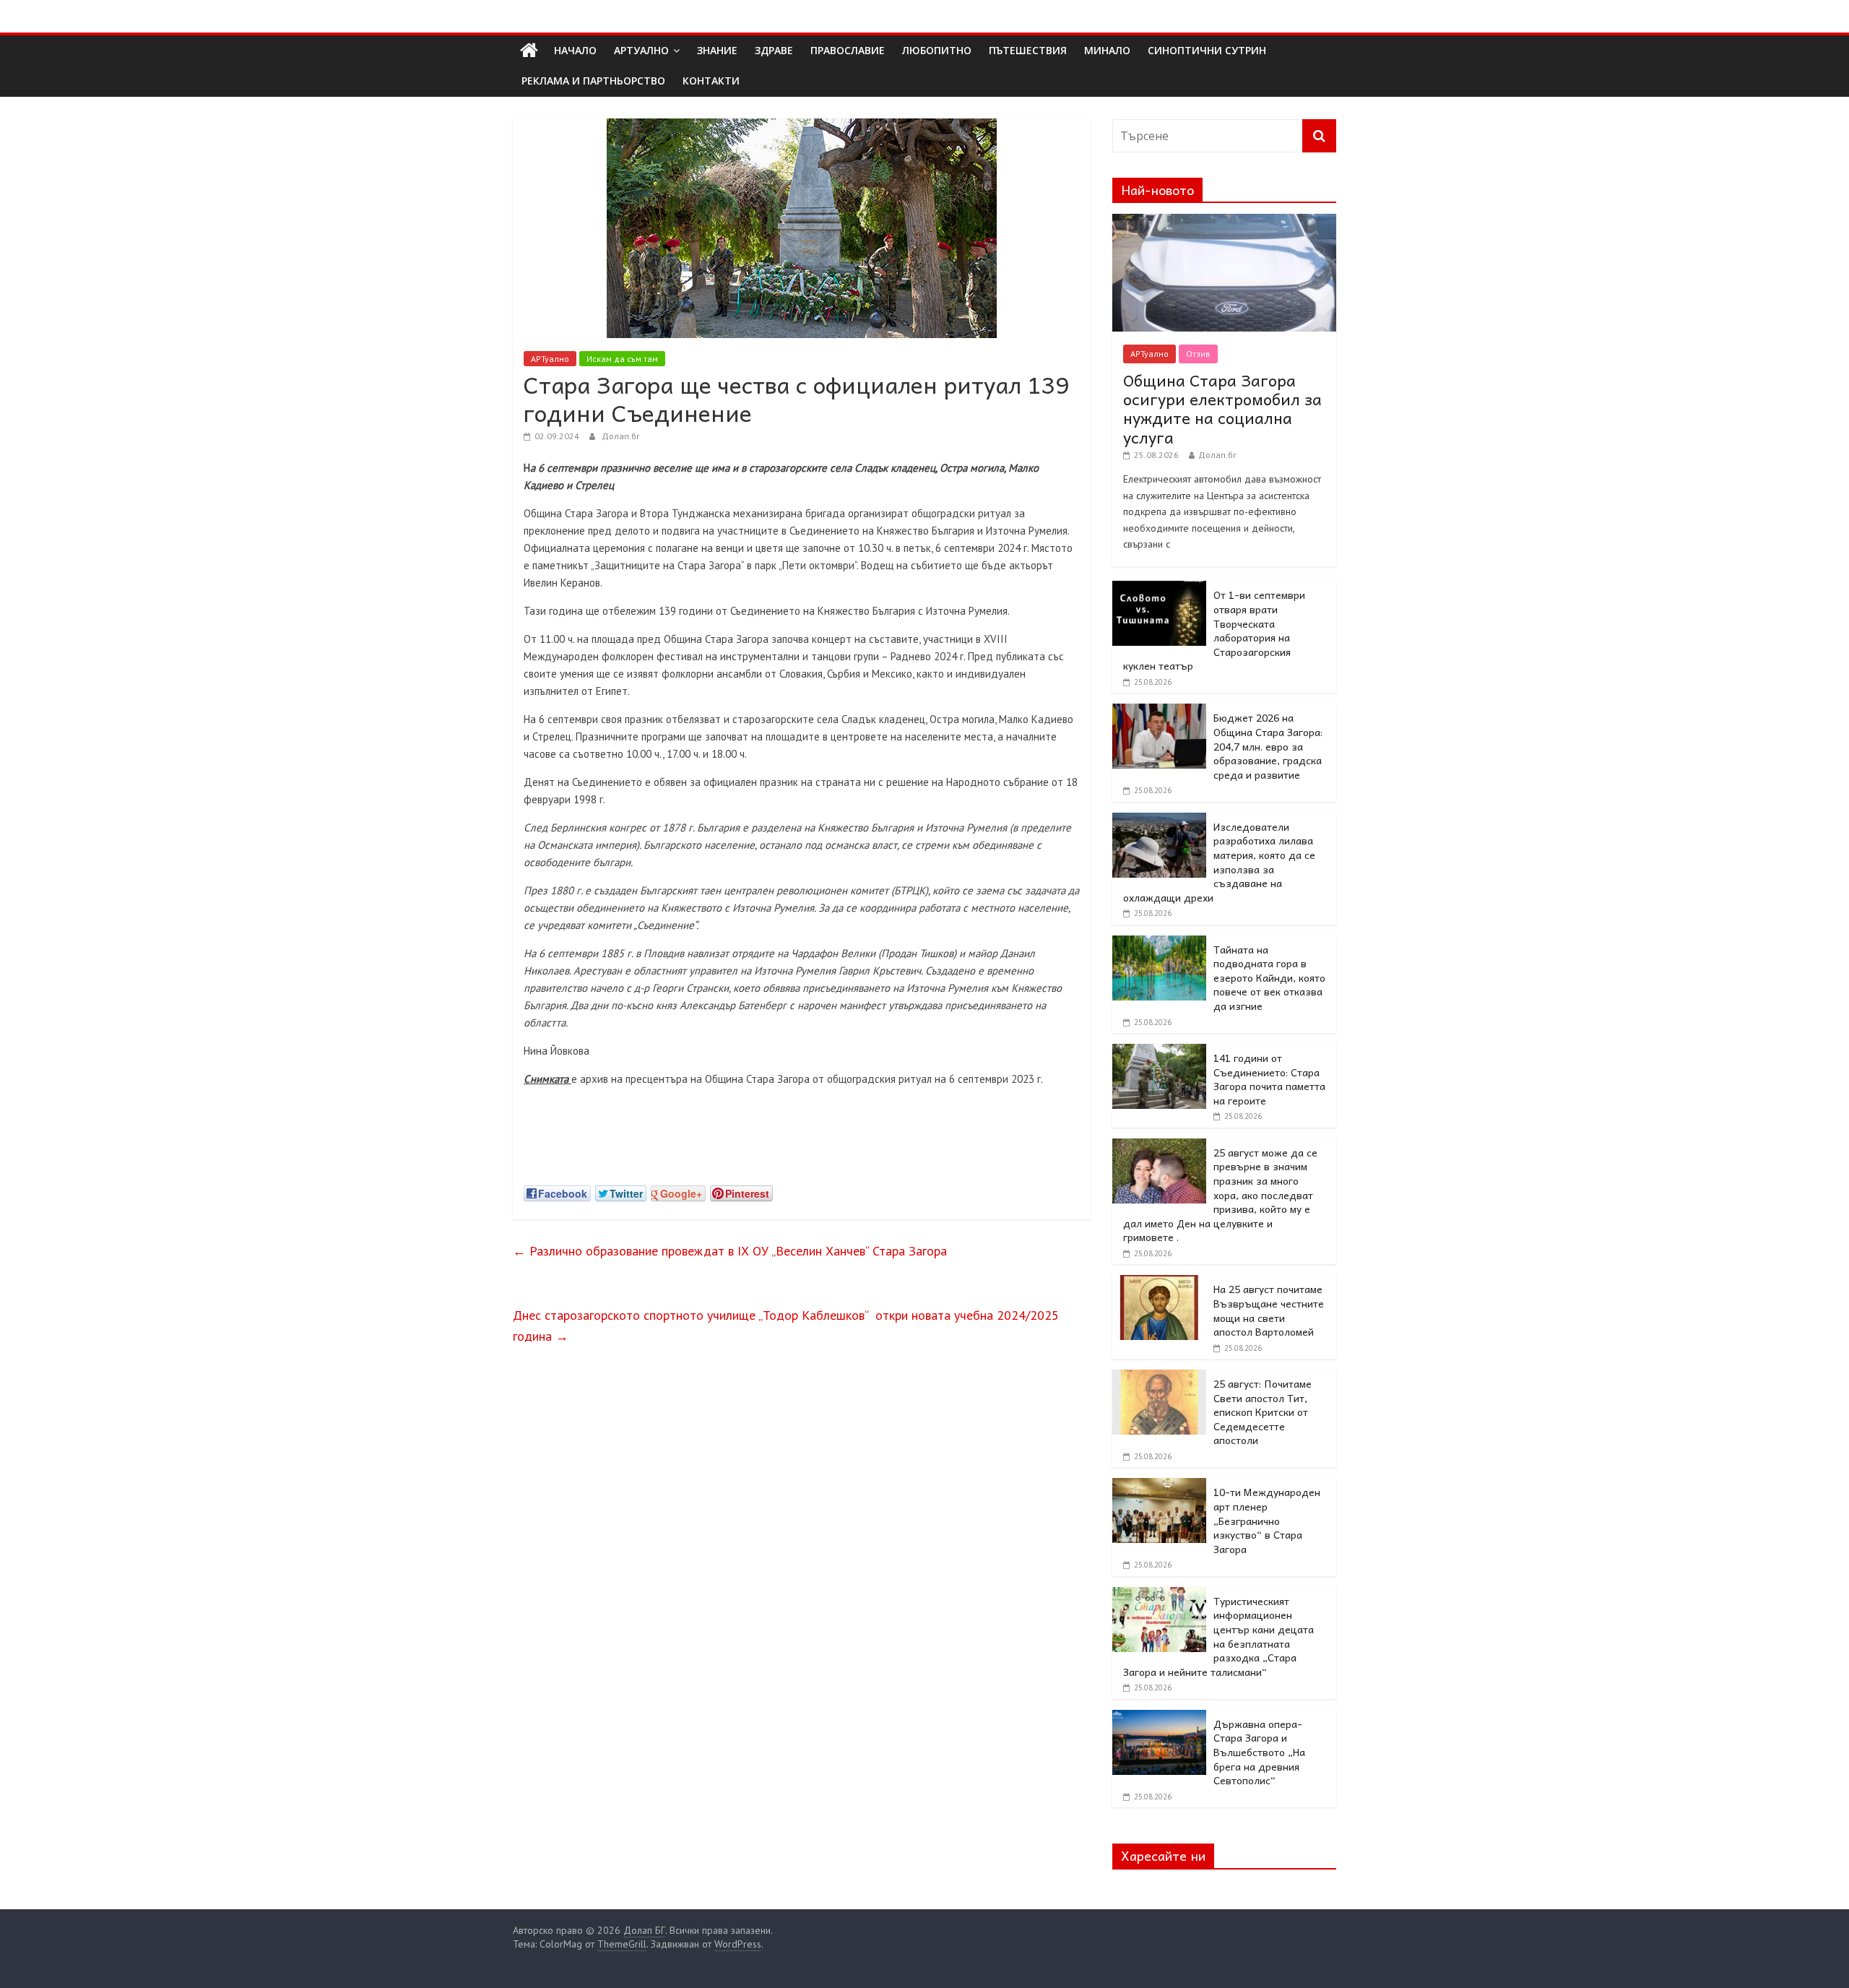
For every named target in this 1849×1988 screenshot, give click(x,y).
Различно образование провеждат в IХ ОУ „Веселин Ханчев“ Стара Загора (730, 1251)
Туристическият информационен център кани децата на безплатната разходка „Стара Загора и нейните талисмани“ (1218, 1636)
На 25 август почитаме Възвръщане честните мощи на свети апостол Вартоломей (1269, 1310)
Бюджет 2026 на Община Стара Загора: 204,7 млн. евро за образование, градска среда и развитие (1268, 745)
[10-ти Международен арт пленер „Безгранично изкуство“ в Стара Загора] (1159, 1486)
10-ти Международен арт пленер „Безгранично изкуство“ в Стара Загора (1267, 1520)
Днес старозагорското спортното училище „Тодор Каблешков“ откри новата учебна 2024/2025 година (786, 1326)
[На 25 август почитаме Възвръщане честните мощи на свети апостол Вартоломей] (1159, 1283)
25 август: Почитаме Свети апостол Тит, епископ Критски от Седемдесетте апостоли (1263, 1412)
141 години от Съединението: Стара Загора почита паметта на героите (1269, 1079)
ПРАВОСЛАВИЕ (848, 50)
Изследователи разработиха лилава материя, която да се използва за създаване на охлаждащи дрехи (1219, 862)
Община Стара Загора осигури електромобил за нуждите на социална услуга (1222, 409)
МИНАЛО (1107, 50)
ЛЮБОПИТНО (937, 50)
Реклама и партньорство (593, 81)
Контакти (711, 81)
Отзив (1198, 354)
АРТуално (641, 50)
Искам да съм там (622, 359)
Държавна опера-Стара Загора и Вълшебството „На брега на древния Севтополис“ (1259, 1752)
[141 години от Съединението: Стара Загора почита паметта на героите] (1159, 1052)
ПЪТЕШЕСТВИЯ (1028, 50)
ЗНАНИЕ (717, 50)
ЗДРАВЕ (774, 50)
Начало (575, 50)
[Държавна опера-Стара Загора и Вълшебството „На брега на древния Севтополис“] (1159, 1718)
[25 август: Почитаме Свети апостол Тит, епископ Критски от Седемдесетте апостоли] (1159, 1378)
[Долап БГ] (529, 51)
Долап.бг (621, 436)
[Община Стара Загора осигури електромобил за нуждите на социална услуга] (1224, 222)
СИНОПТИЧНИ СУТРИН (1207, 50)
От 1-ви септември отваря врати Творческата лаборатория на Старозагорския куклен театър (1214, 630)
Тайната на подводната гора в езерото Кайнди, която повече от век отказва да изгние (1269, 977)
